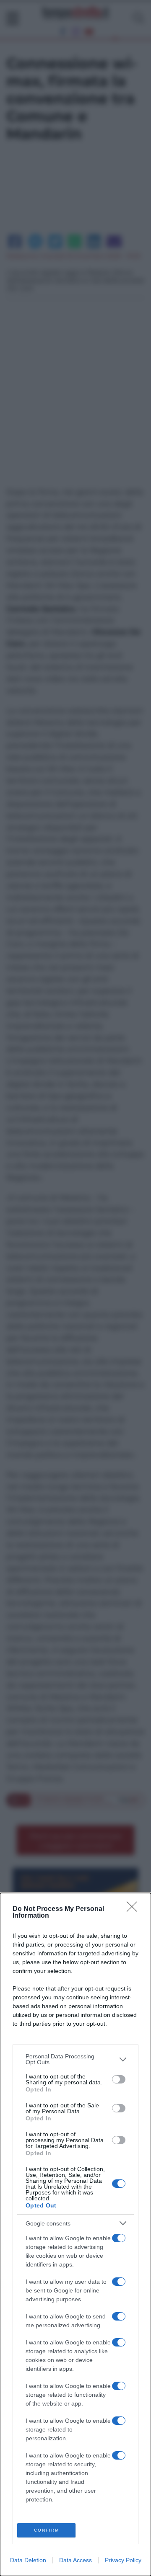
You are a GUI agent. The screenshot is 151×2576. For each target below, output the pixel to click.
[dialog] (75, 2234)
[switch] (119, 2079)
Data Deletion (28, 2560)
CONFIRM (47, 2530)
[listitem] (75, 2059)
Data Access (75, 2560)
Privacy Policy (123, 2560)
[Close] (135, 1909)
